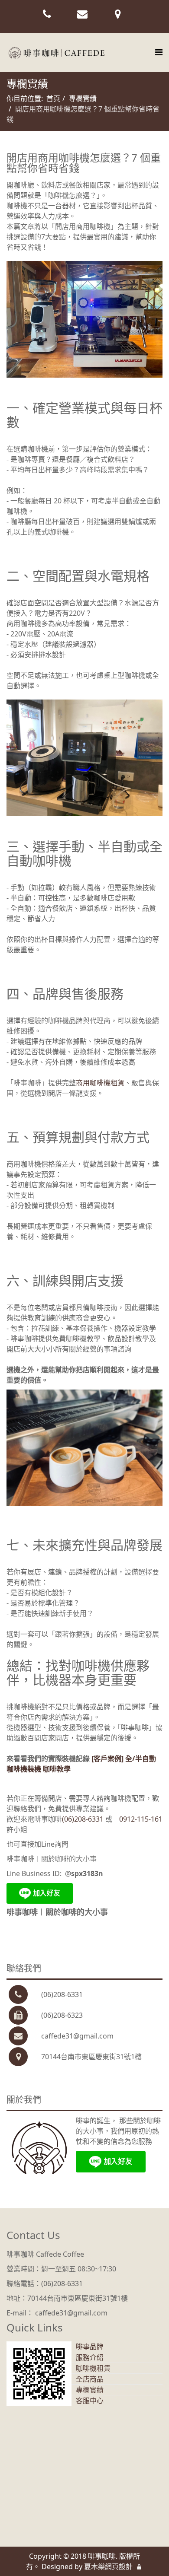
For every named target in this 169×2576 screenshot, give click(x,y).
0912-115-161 (141, 1819)
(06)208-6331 (84, 1819)
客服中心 (90, 2401)
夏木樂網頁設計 (108, 2566)
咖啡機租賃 (93, 2368)
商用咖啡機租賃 (100, 1083)
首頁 (53, 99)
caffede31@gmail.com (77, 2036)
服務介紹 (90, 2357)
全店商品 (90, 2379)
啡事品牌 (90, 2347)
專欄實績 (83, 99)
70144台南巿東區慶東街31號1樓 (91, 2057)
